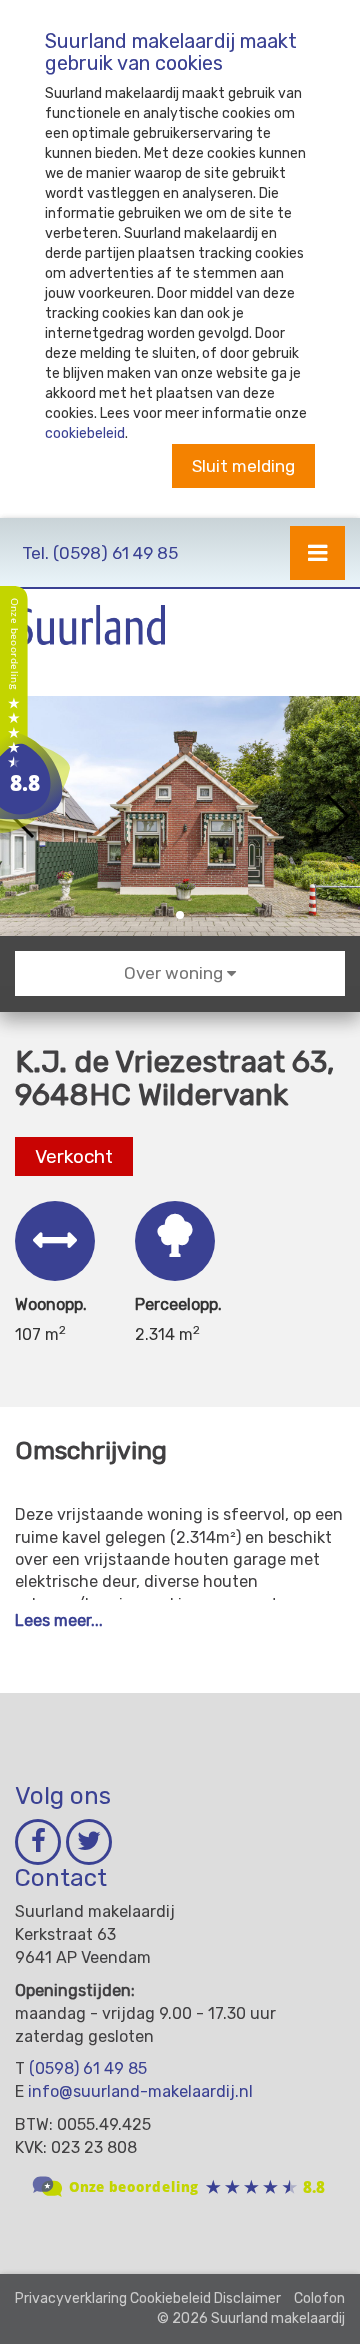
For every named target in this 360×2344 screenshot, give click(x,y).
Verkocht (74, 1156)
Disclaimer (247, 2298)
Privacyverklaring (71, 2298)
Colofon (319, 2298)
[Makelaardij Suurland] (35, 708)
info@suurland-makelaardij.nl (140, 2091)
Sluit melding (243, 466)
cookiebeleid (85, 433)
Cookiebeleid (170, 2298)
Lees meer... (59, 1620)
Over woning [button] (175, 973)
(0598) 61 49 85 (100, 553)
